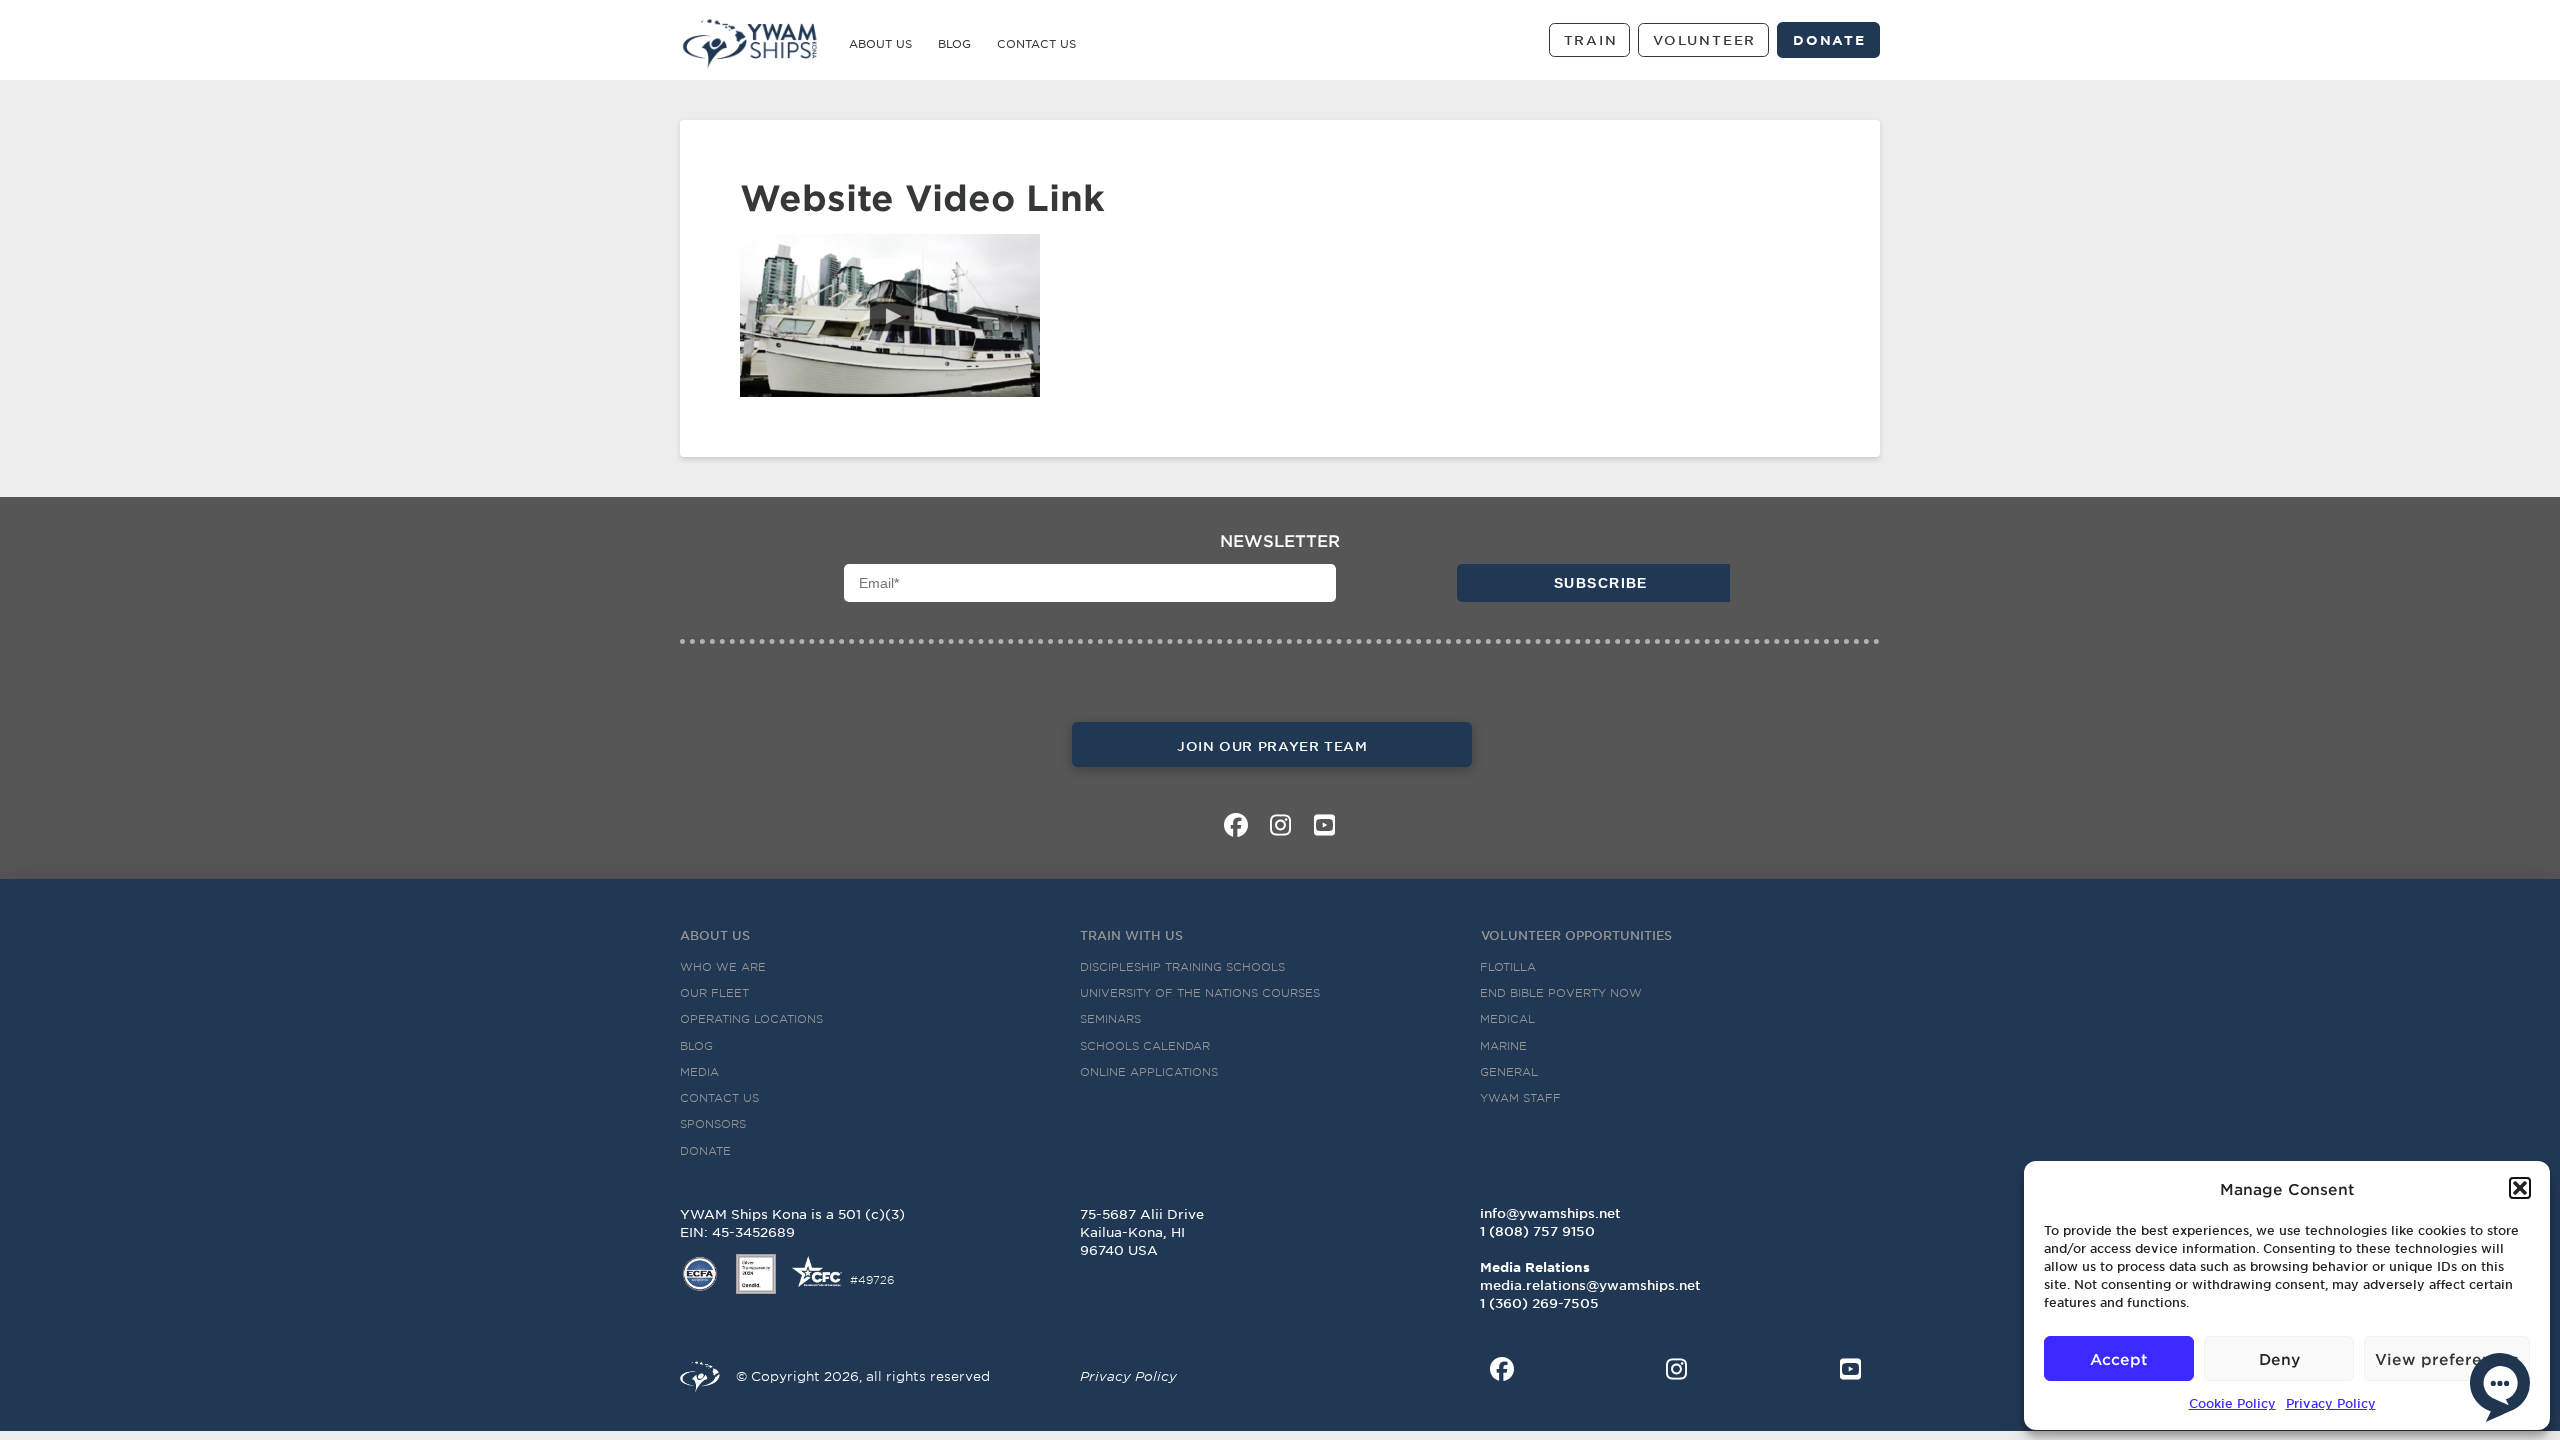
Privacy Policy (2331, 1403)
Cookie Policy (2232, 1403)
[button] (2520, 1188)
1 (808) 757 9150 (1537, 1231)
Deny (2279, 1358)
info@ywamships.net (1550, 1213)
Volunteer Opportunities (1576, 935)
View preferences (2447, 1358)
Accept (2119, 1358)
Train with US (1131, 935)
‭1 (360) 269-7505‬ (1539, 1303)
